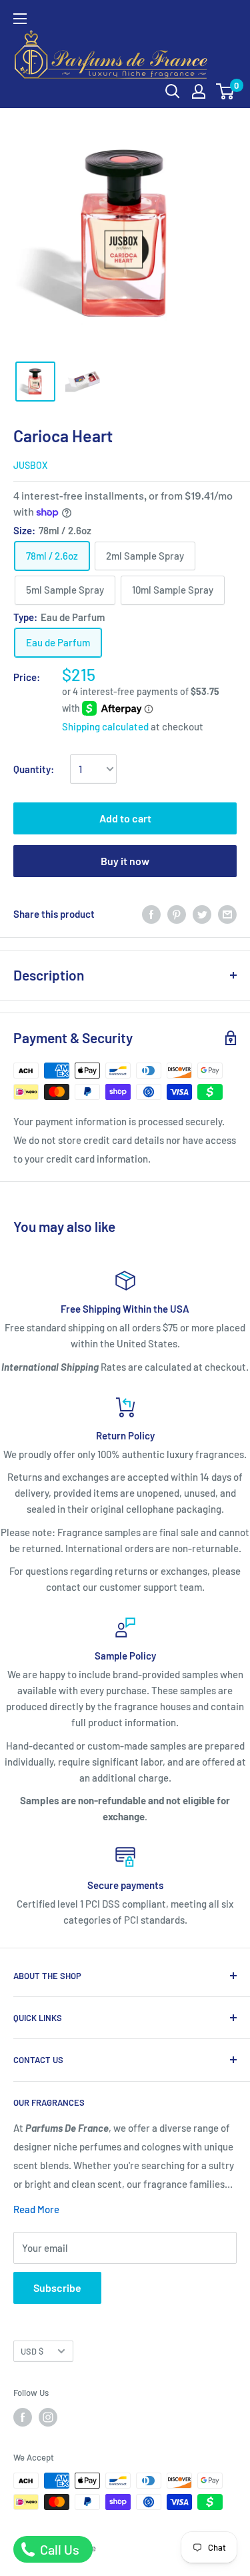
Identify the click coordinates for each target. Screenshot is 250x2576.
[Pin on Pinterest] (177, 914)
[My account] (199, 91)
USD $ (32, 2351)
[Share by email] (227, 914)
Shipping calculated (105, 726)
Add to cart (125, 818)
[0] (226, 91)
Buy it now (125, 861)
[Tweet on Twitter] (202, 914)
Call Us (58, 2549)
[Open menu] (20, 19)
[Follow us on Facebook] (23, 2417)
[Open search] (173, 91)
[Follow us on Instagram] (48, 2417)
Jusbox (30, 465)
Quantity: (34, 769)
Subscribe (57, 2288)
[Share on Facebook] (151, 914)
